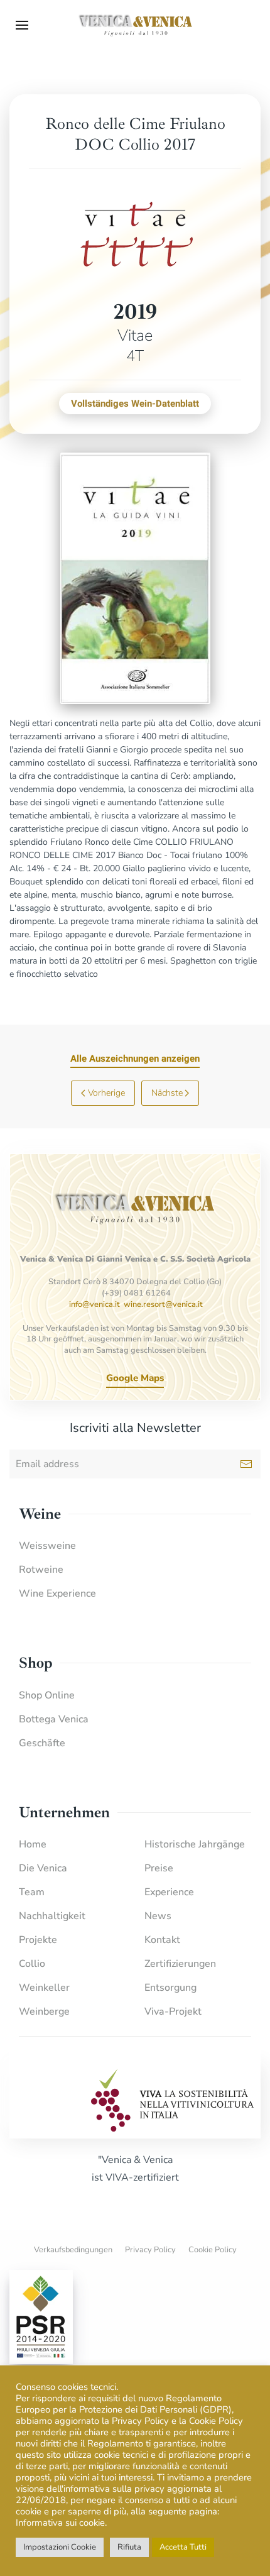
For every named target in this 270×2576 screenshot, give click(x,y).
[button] (22, 25)
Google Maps (135, 1378)
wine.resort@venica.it (163, 1304)
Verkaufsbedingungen (73, 2250)
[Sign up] (246, 1464)
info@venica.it (94, 1304)
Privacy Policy (150, 2250)
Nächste (167, 1093)
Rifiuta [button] (129, 2547)
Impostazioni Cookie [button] (60, 2547)
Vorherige (106, 1093)
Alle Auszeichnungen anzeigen (135, 1059)
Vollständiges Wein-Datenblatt (135, 404)
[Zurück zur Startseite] (135, 25)
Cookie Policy (213, 2250)
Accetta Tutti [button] (183, 2547)
